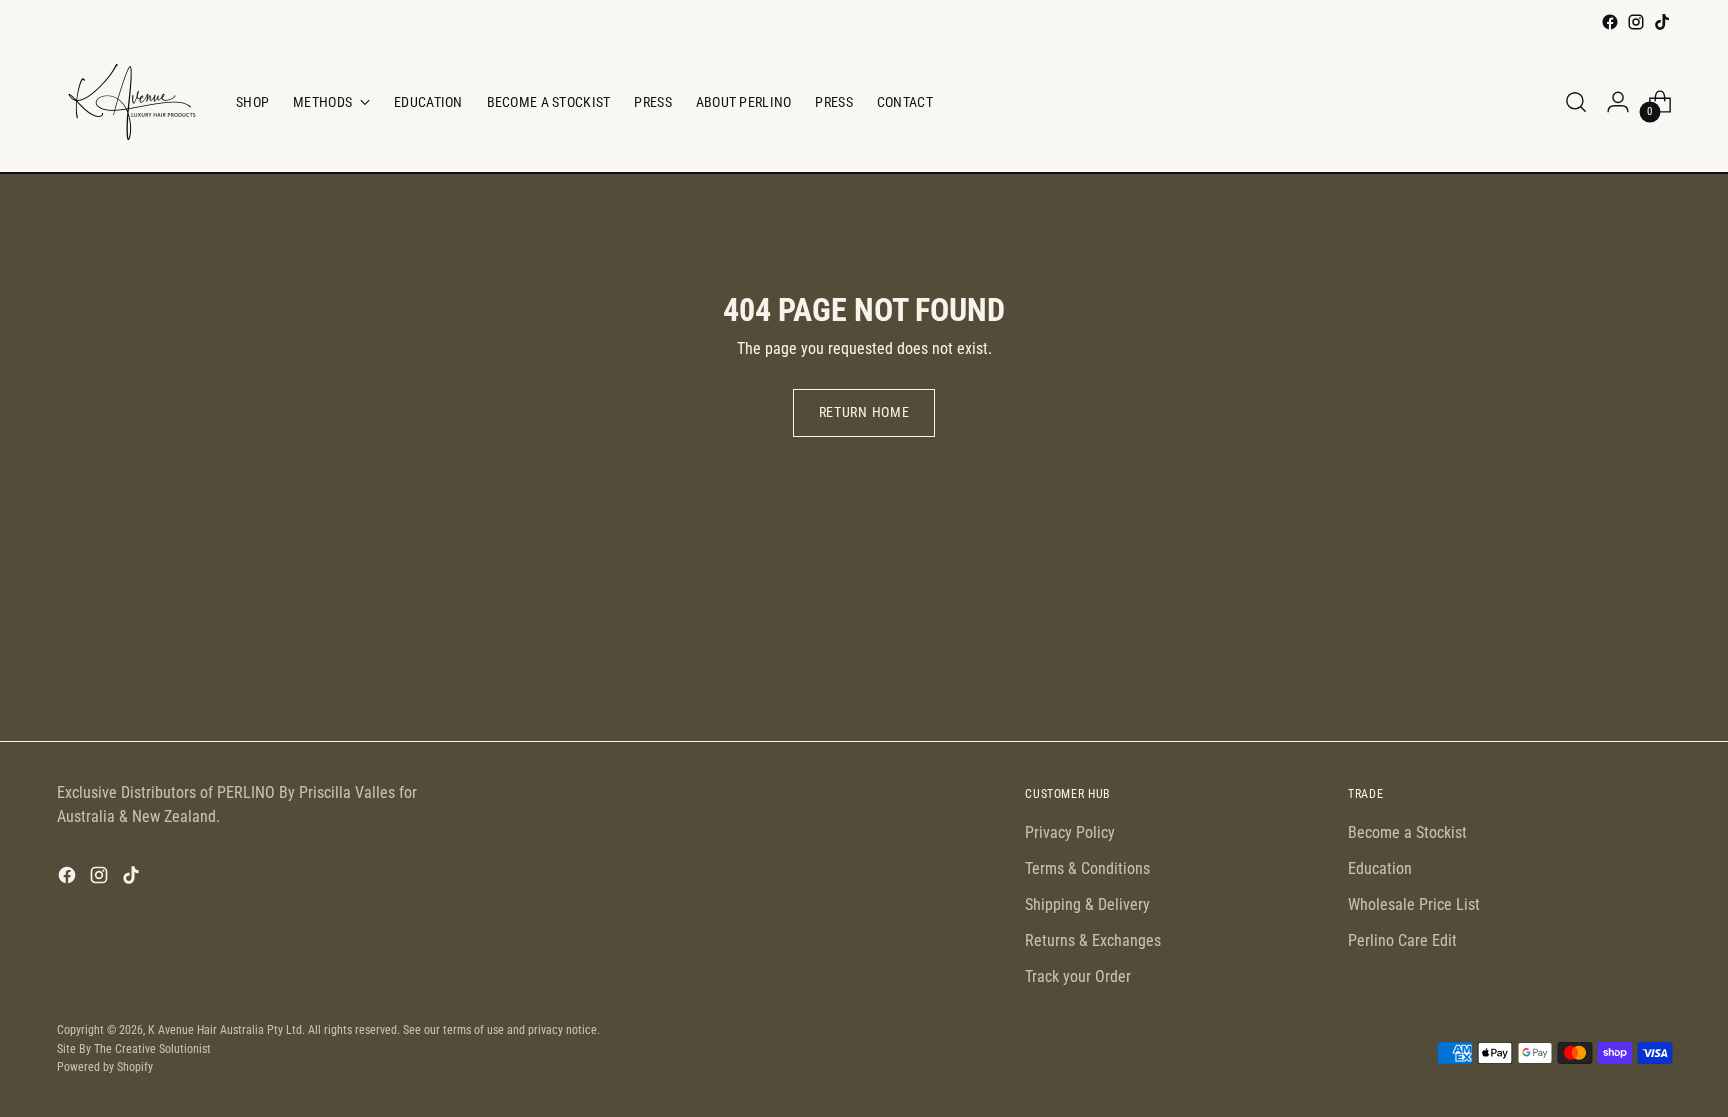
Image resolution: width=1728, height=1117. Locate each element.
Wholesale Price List (1414, 904)
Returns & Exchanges (1093, 940)
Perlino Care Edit (1402, 940)
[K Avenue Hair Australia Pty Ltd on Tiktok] (1662, 22)
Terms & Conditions (1087, 868)
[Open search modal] (1576, 102)
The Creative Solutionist (152, 1048)
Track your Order (1078, 976)
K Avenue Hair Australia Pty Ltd (225, 1029)
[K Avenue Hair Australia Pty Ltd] (132, 102)
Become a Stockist (1407, 832)
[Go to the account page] (1618, 102)
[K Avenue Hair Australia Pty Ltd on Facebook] (1610, 22)
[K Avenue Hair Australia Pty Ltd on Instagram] (1636, 22)
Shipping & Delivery (1087, 904)
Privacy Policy (1070, 832)
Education (1380, 868)
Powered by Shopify (105, 1066)
